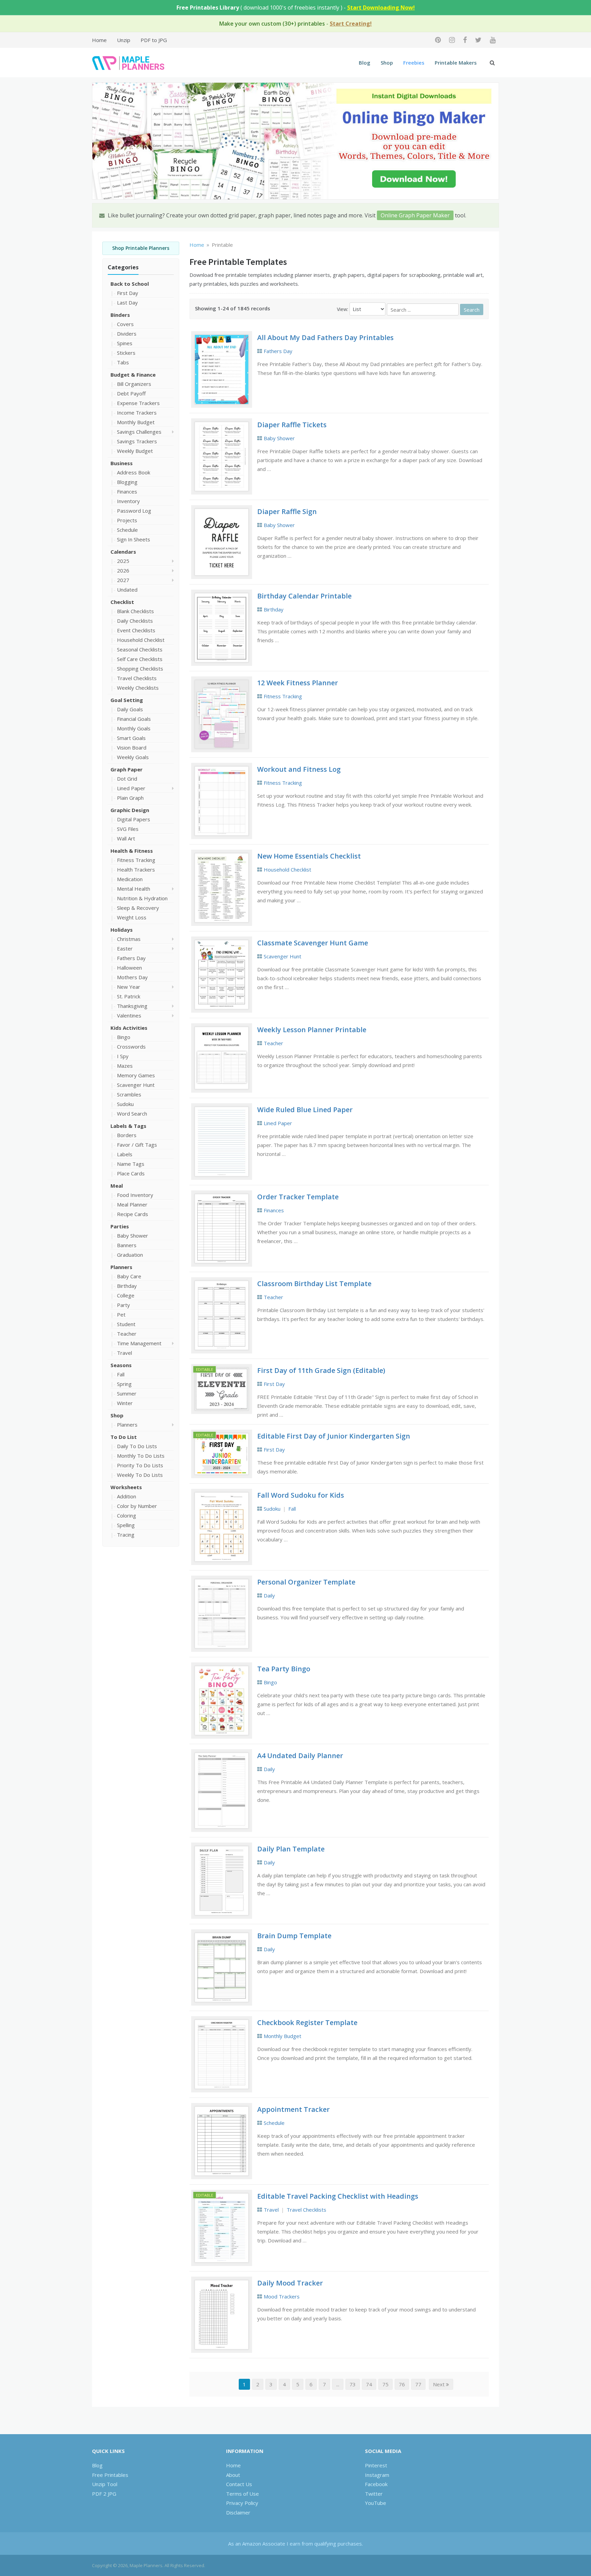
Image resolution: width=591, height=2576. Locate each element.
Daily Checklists (135, 621)
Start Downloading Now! (381, 8)
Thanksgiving (132, 1006)
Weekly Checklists (138, 688)
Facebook (376, 2484)
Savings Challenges (139, 432)
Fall (121, 1374)
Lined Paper (131, 788)
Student (126, 1324)
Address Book (134, 472)
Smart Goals (131, 738)
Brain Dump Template (294, 1936)
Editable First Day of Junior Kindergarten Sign (334, 1436)
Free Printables (110, 2475)
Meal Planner (132, 1204)
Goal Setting (127, 700)
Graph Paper (127, 769)
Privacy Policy (242, 2503)
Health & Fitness (132, 851)
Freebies (414, 63)
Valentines (129, 1015)
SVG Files (128, 829)
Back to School (130, 284)
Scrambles (129, 1094)
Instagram (377, 2475)
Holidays (122, 930)
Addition (127, 1496)
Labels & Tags (128, 1126)
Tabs (123, 362)
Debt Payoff (131, 393)
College (126, 1295)
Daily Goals (130, 709)
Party (123, 1305)
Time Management (139, 1343)
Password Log (134, 511)
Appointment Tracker (293, 2109)
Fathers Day (131, 958)
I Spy (123, 1056)
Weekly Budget (135, 451)
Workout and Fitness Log (299, 769)
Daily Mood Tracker (290, 2283)
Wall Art (126, 838)
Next (439, 2384)
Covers (125, 324)
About (233, 2475)
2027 (123, 580)
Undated (127, 590)
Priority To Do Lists (140, 1465)
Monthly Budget (136, 422)
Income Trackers (137, 413)
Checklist (122, 602)
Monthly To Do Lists (141, 1456)
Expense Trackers (138, 403)
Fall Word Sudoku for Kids (301, 1495)
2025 (123, 561)
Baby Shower (133, 1236)
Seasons (121, 1365)
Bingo (124, 1037)
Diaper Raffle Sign (287, 511)
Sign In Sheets (134, 539)
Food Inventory (135, 1195)
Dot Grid (127, 779)
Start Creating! (351, 24)
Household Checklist (141, 640)
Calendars (123, 552)
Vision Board (132, 747)
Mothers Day (132, 977)
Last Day (127, 302)
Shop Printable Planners (141, 248)
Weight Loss (132, 917)
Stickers (126, 353)
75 (385, 2384)
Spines (125, 343)
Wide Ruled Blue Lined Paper (305, 1110)
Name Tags (131, 1164)
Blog (365, 63)
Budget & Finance (133, 375)
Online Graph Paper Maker (415, 215)
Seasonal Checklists (140, 649)
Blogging (127, 482)
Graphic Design (130, 810)
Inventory (128, 501)
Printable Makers (456, 63)
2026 (123, 570)
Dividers (127, 334)
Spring (124, 1384)
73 (353, 2384)
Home (99, 40)
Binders (120, 315)
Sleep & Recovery (138, 908)
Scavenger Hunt (136, 1085)
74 (369, 2384)
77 (418, 2384)
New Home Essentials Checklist (309, 856)
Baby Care (129, 1276)
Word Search (132, 1114)
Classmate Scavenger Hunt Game (313, 943)
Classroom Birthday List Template (314, 1284)
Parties (120, 1226)
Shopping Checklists (140, 669)
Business (122, 463)
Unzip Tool (105, 2484)
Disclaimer (238, 2512)
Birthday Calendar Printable (304, 596)
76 (402, 2384)
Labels (125, 1154)
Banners (127, 1245)
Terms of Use (242, 2494)
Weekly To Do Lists (140, 1475)
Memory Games (136, 1075)
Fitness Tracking (136, 860)
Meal (117, 1186)
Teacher (127, 1334)
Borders (127, 1135)
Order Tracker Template (298, 1197)
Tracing (126, 1535)
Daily (269, 1595)
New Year (129, 987)
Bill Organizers (134, 384)
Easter (125, 948)
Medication (130, 879)
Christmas (129, 939)
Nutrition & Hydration (142, 898)
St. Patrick (129, 996)
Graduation (130, 1255)
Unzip (124, 40)
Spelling (126, 1525)
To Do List (124, 1437)
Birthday (127, 1286)
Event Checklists (136, 630)
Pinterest (376, 2465)
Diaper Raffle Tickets (292, 425)
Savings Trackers (137, 441)
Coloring (127, 1515)
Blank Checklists (135, 611)
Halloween (129, 968)
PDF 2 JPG (104, 2494)
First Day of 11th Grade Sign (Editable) (321, 1370)
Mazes (125, 1066)
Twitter (374, 2494)
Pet (121, 1314)
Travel (124, 1353)
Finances (127, 491)
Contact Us (239, 2484)
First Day (128, 293)
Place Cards (131, 1173)
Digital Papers (134, 819)
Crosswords (131, 1047)
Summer (127, 1393)
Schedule (127, 530)
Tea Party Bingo (284, 1669)
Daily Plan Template (291, 1849)
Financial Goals (134, 719)
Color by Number (137, 1506)
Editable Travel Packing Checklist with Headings (338, 2196)
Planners (121, 1267)
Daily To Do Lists (137, 1446)
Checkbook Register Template (307, 2022)
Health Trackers (136, 869)
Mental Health (134, 889)
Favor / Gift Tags (137, 1145)
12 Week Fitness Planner (298, 683)
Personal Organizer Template (306, 1582)
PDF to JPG (154, 40)
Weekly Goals (133, 757)
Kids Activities (129, 1028)
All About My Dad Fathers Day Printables (325, 338)
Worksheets (126, 1487)
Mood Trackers (282, 2296)
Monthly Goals (134, 728)
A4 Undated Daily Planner (300, 1756)
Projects (127, 520)
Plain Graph (130, 798)
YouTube (376, 2503)
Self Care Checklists (140, 659)
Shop (387, 63)
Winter (125, 1403)
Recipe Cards (133, 1214)
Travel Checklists (137, 678)
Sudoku (125, 1104)
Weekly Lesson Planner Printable (312, 1030)
